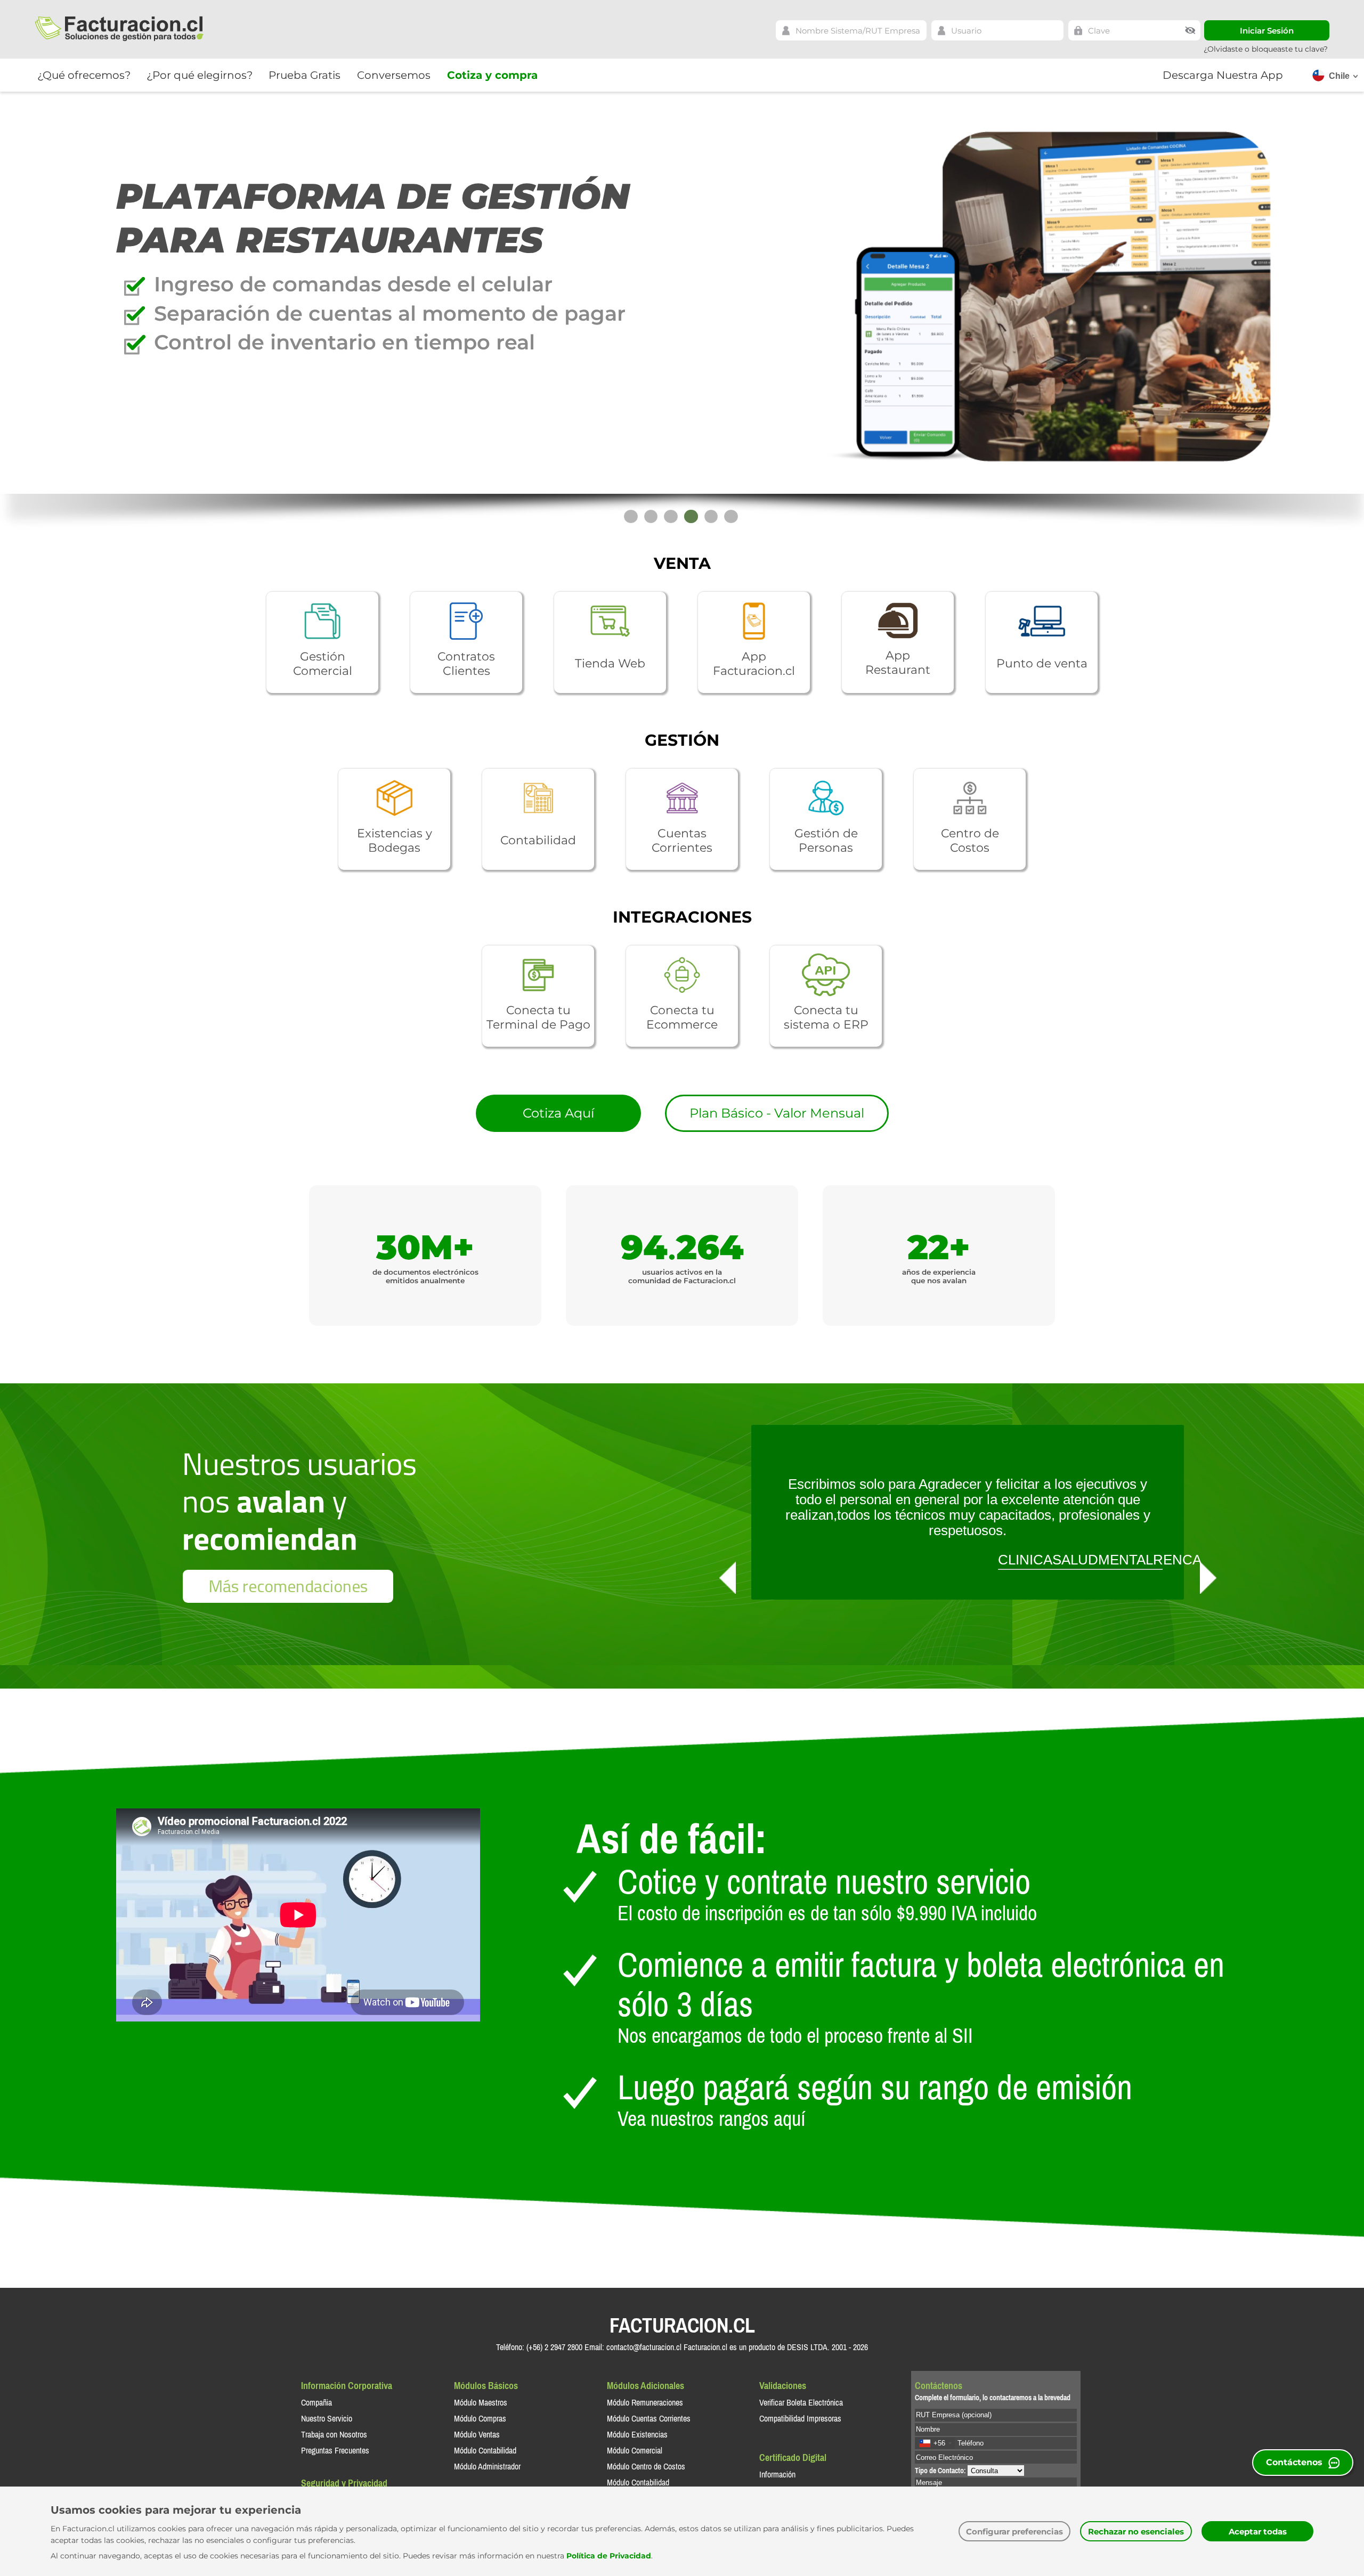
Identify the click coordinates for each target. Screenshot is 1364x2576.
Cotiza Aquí (558, 1113)
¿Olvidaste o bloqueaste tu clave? (1266, 49)
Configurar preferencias (1014, 2532)
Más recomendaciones (288, 1586)
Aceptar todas (1258, 2532)
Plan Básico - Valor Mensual (777, 1113)
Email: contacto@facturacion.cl (633, 2347)
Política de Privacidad (609, 2556)
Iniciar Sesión (1267, 31)
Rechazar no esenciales (1136, 2532)
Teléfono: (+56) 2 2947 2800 (539, 2347)
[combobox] (935, 2443)
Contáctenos (1294, 2462)
